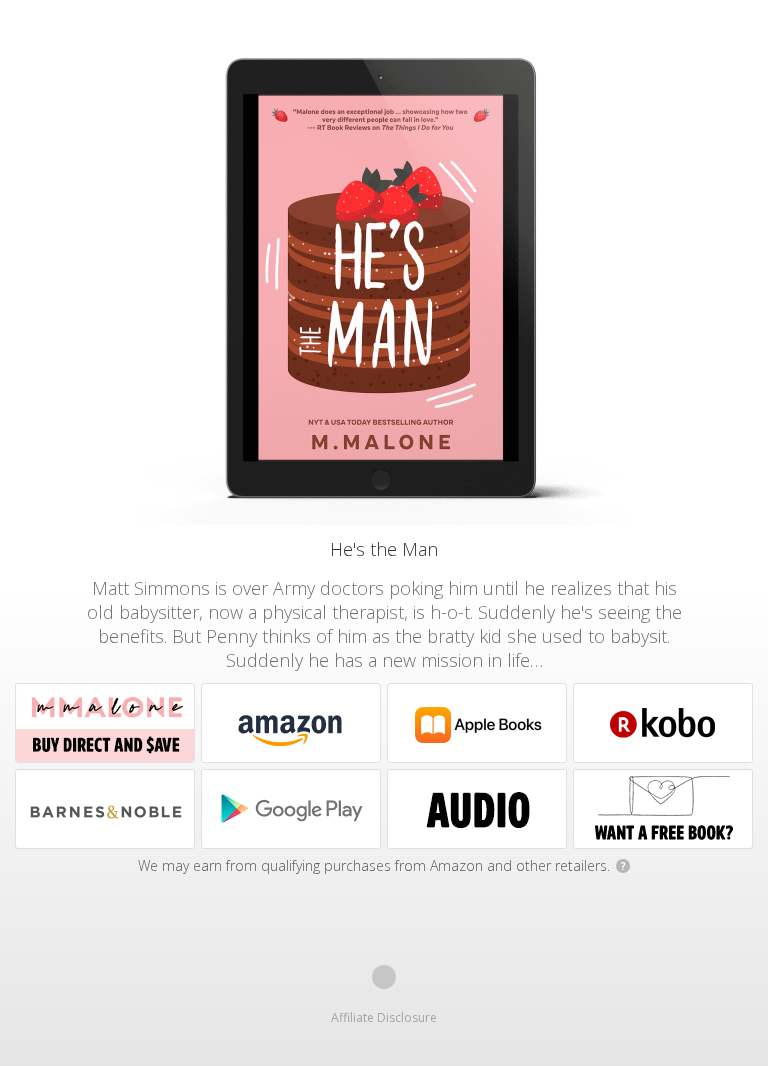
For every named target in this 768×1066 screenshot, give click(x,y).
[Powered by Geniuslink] (384, 977)
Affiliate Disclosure (384, 1017)
